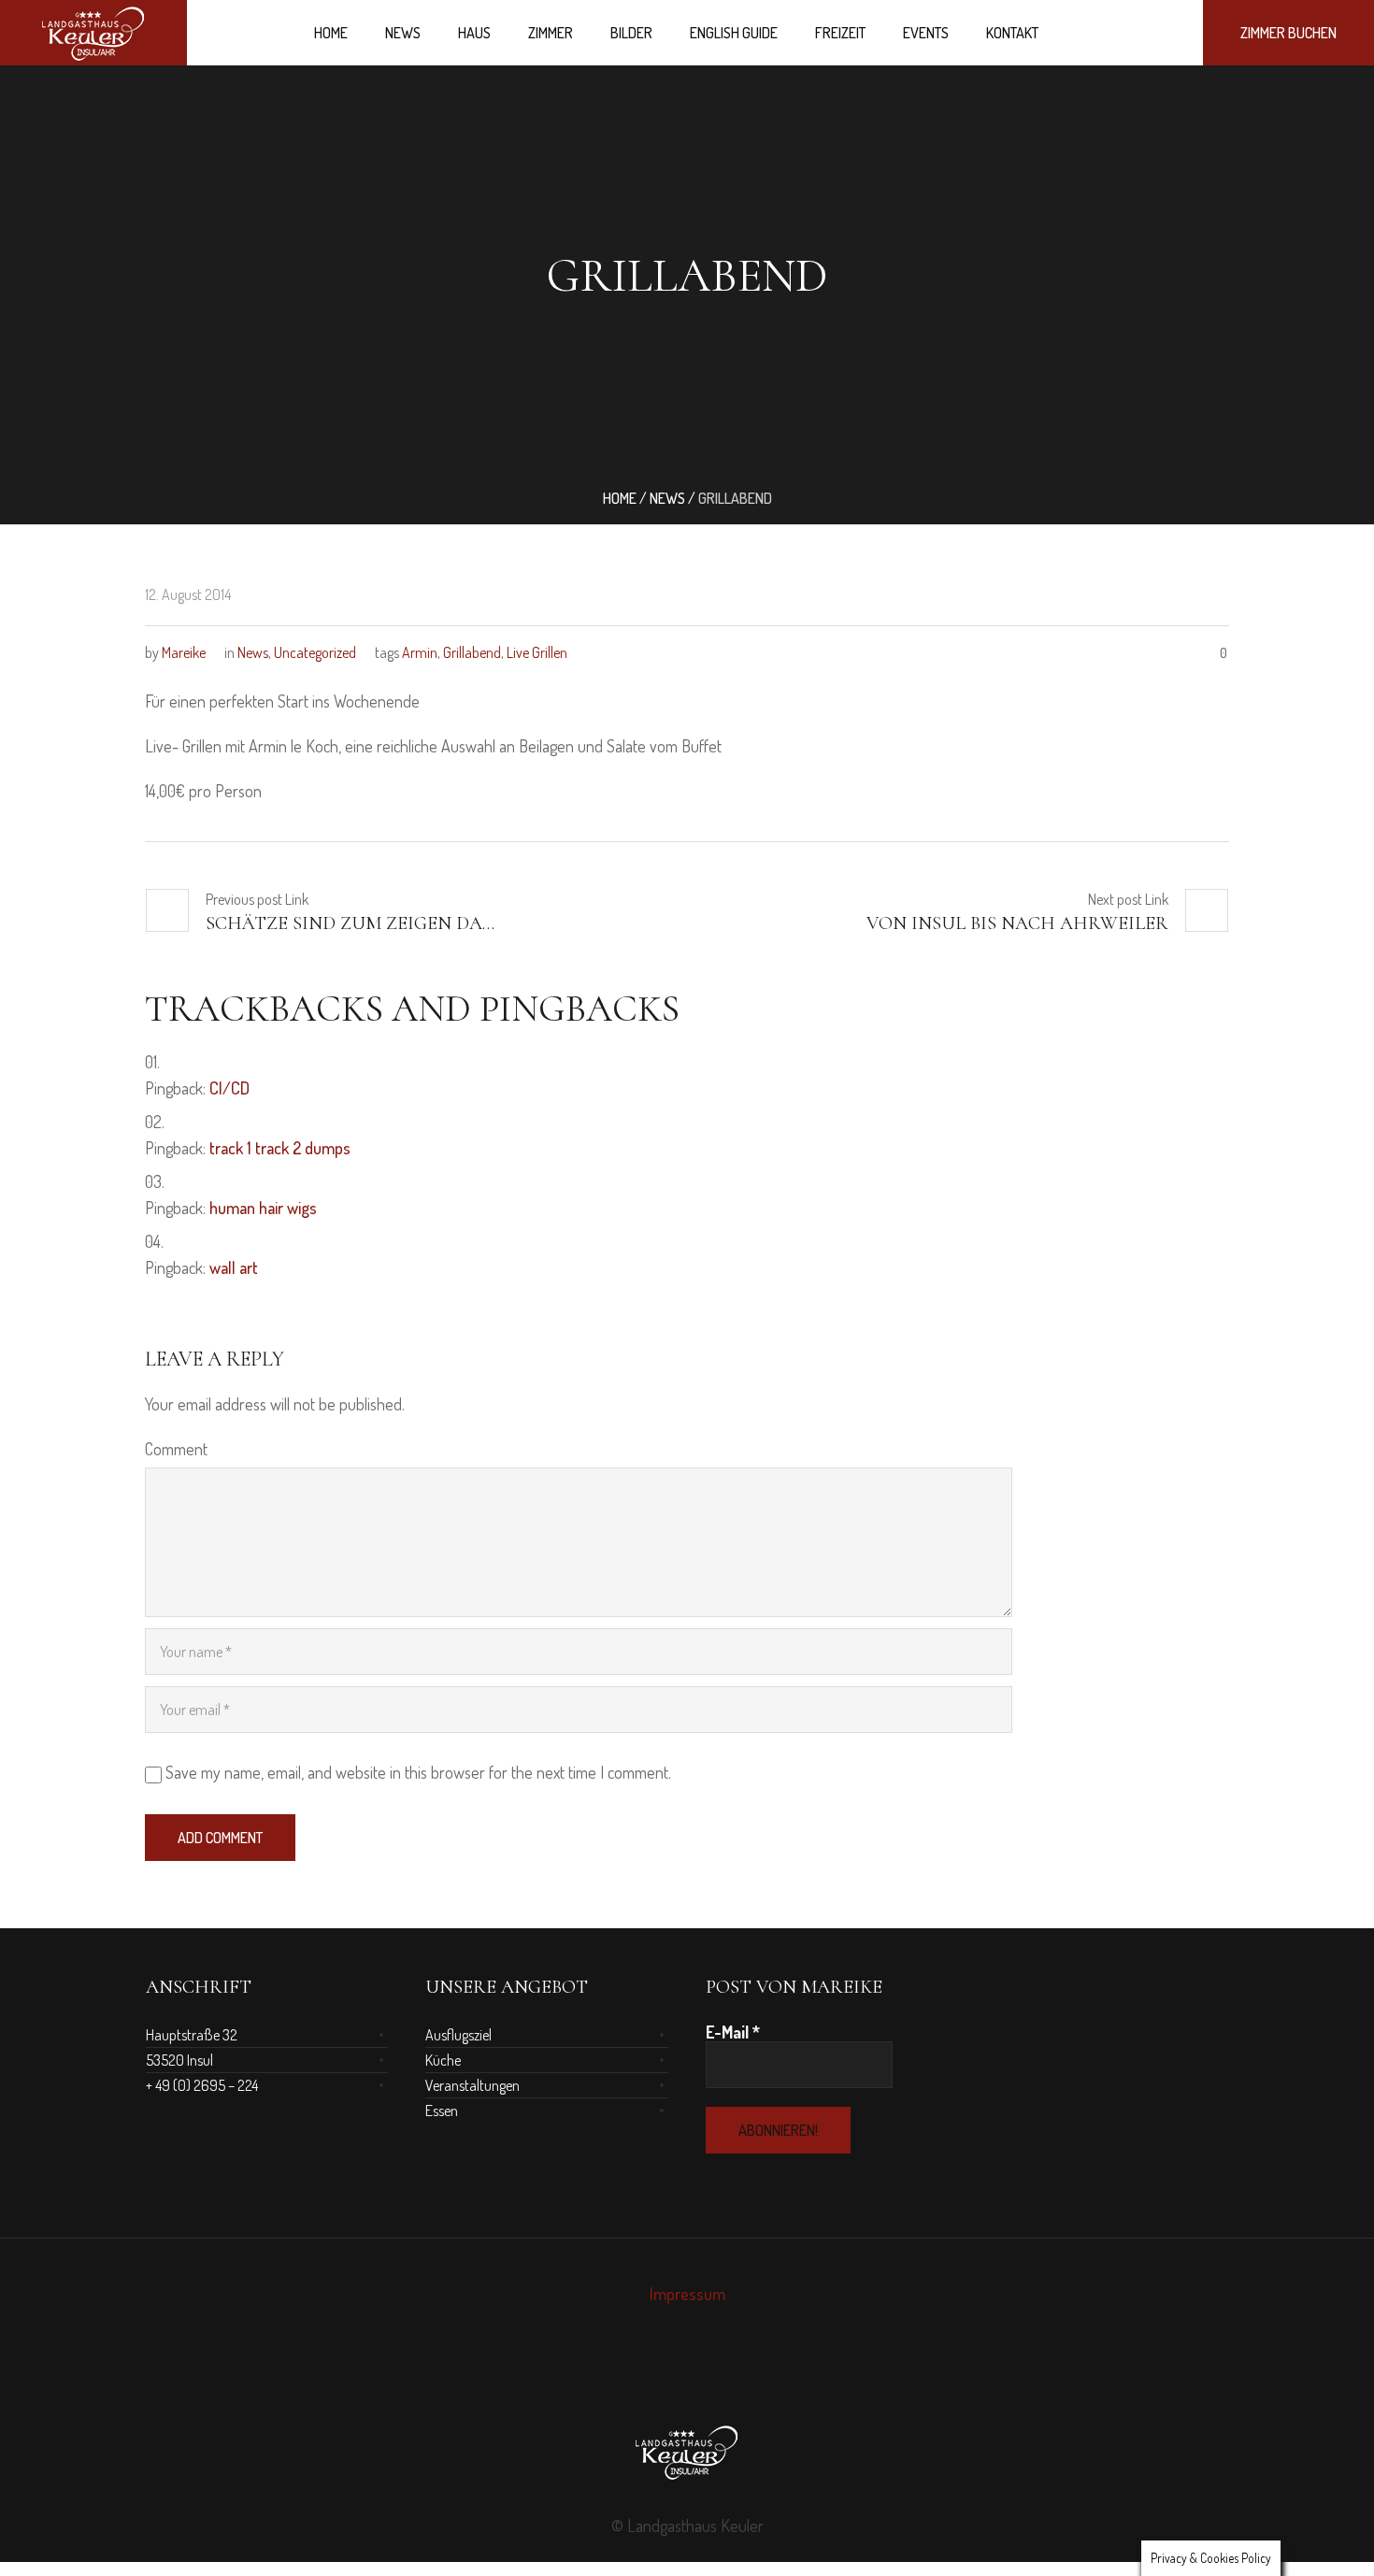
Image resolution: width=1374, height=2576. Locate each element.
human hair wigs (263, 1208)
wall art (234, 1267)
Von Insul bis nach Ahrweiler (1017, 923)
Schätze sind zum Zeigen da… (350, 923)
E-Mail (733, 2032)
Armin (420, 652)
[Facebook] (670, 2377)
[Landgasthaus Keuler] (687, 2452)
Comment (176, 1449)
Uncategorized (315, 652)
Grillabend (472, 652)
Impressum (687, 2294)
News (667, 498)
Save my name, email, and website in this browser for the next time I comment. (418, 1772)
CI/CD (229, 1088)
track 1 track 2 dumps (280, 1148)
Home (620, 498)
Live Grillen (537, 652)
